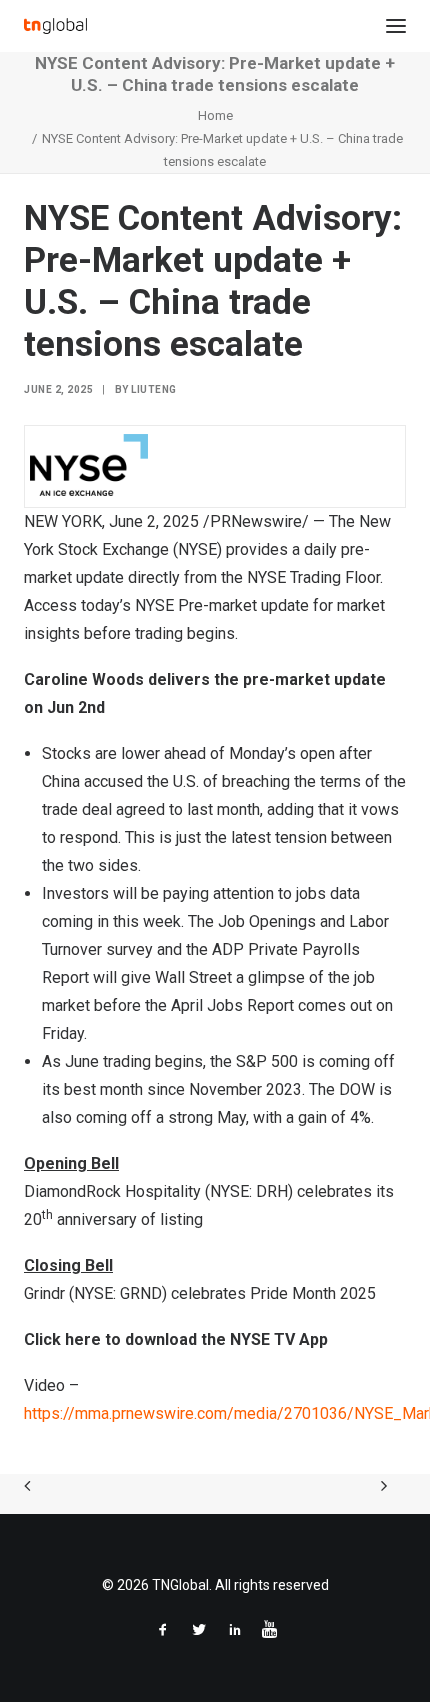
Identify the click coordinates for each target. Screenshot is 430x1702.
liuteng (154, 389)
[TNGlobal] (55, 26)
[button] (396, 26)
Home (215, 115)
